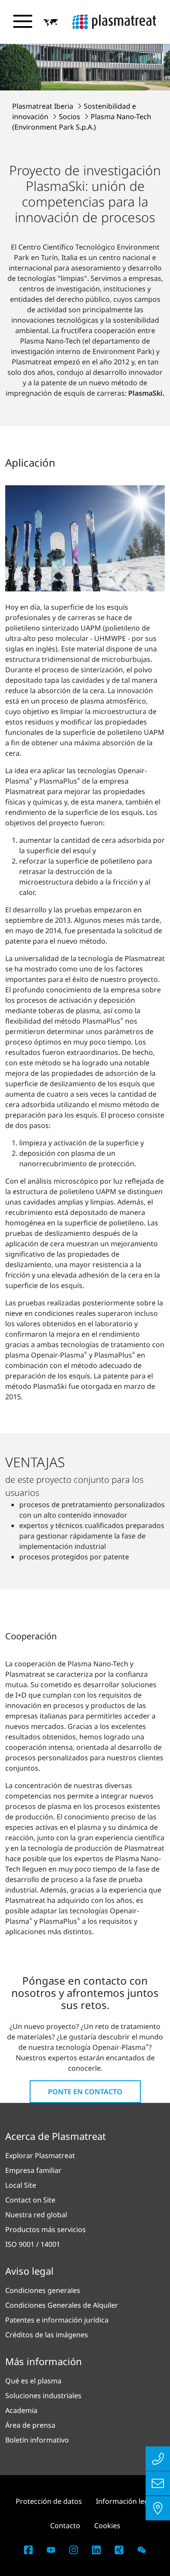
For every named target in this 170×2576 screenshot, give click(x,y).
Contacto (65, 2526)
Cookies (107, 2526)
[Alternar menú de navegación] (23, 21)
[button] (51, 22)
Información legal (125, 2501)
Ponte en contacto (85, 2092)
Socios (70, 117)
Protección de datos (49, 2501)
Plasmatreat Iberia (44, 106)
